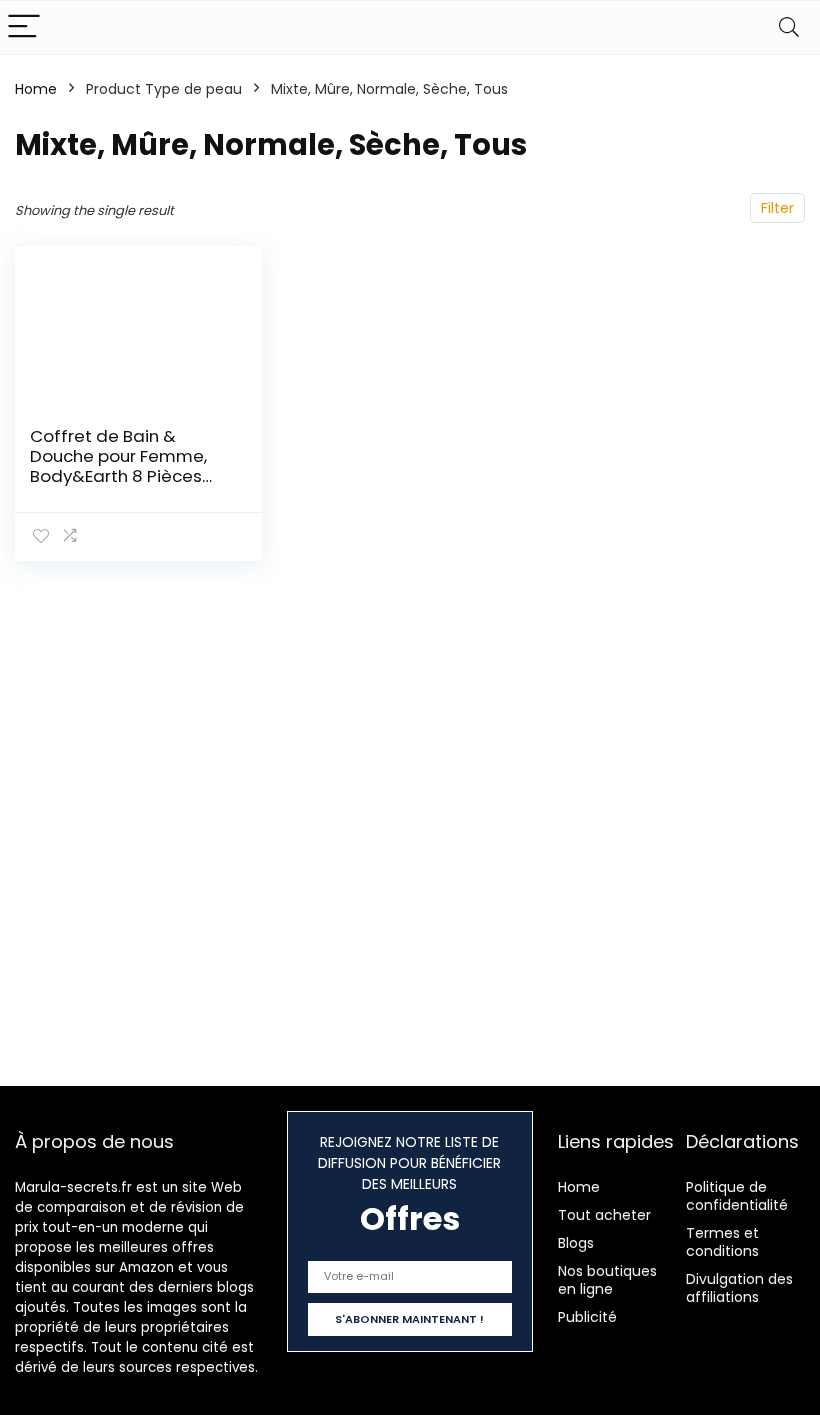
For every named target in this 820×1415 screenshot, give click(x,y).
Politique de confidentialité (737, 1196)
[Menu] (24, 27)
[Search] (789, 27)
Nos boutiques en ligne (607, 1280)
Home (36, 89)
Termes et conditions (722, 1242)
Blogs (576, 1243)
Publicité (587, 1317)
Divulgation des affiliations (739, 1288)
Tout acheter (604, 1215)
